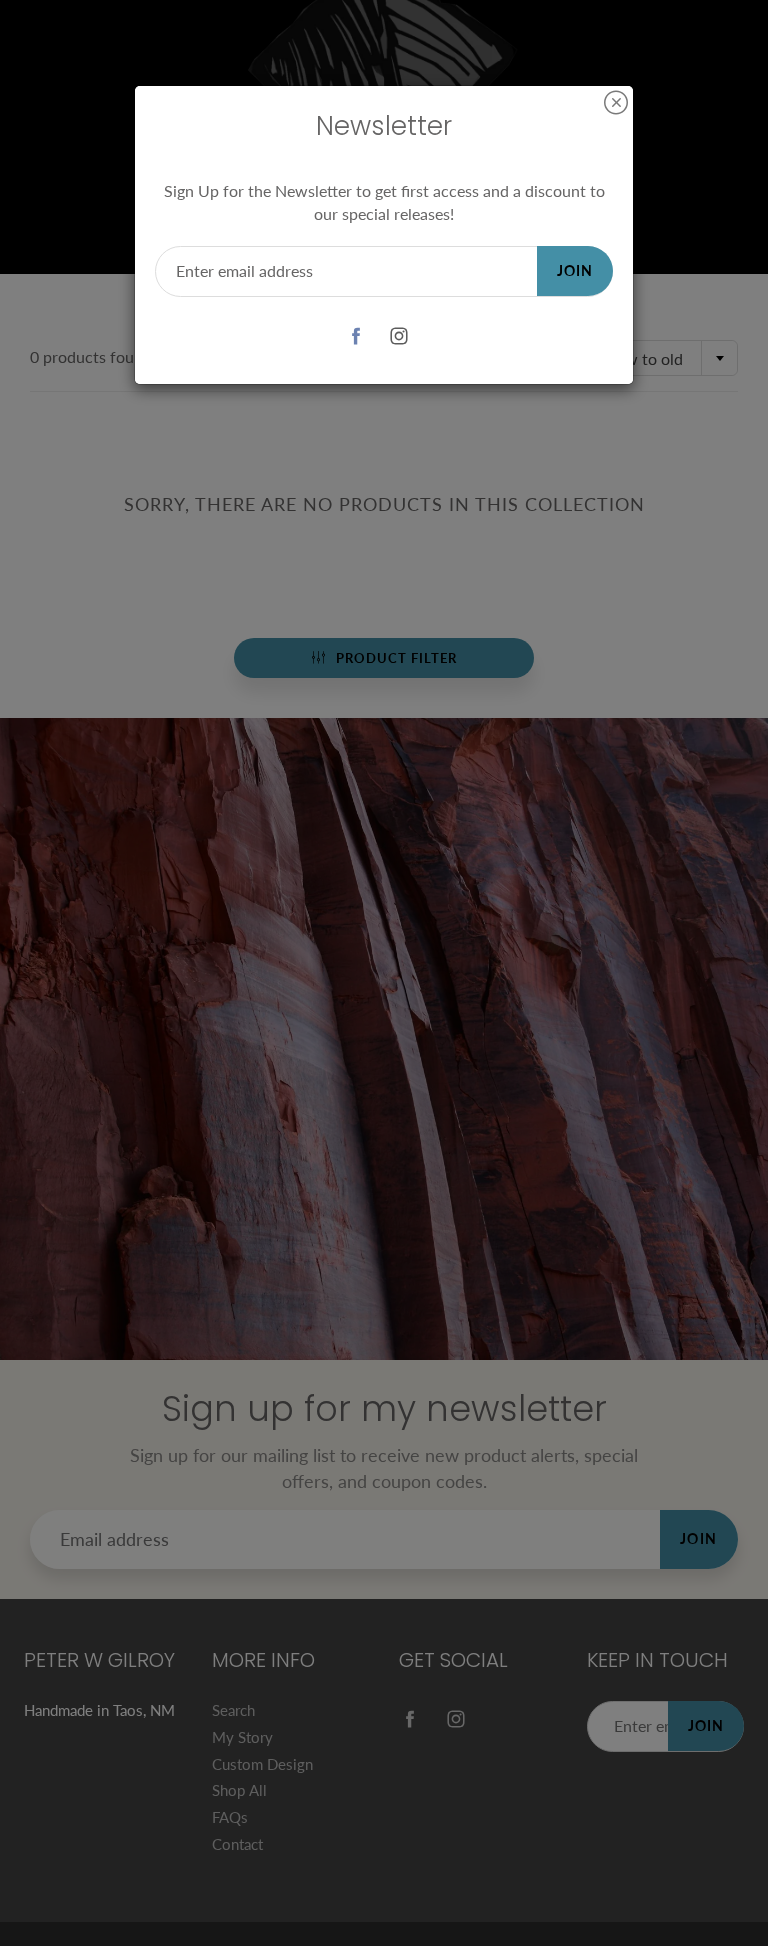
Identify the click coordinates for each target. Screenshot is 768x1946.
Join (575, 270)
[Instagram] (398, 336)
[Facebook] (355, 336)
